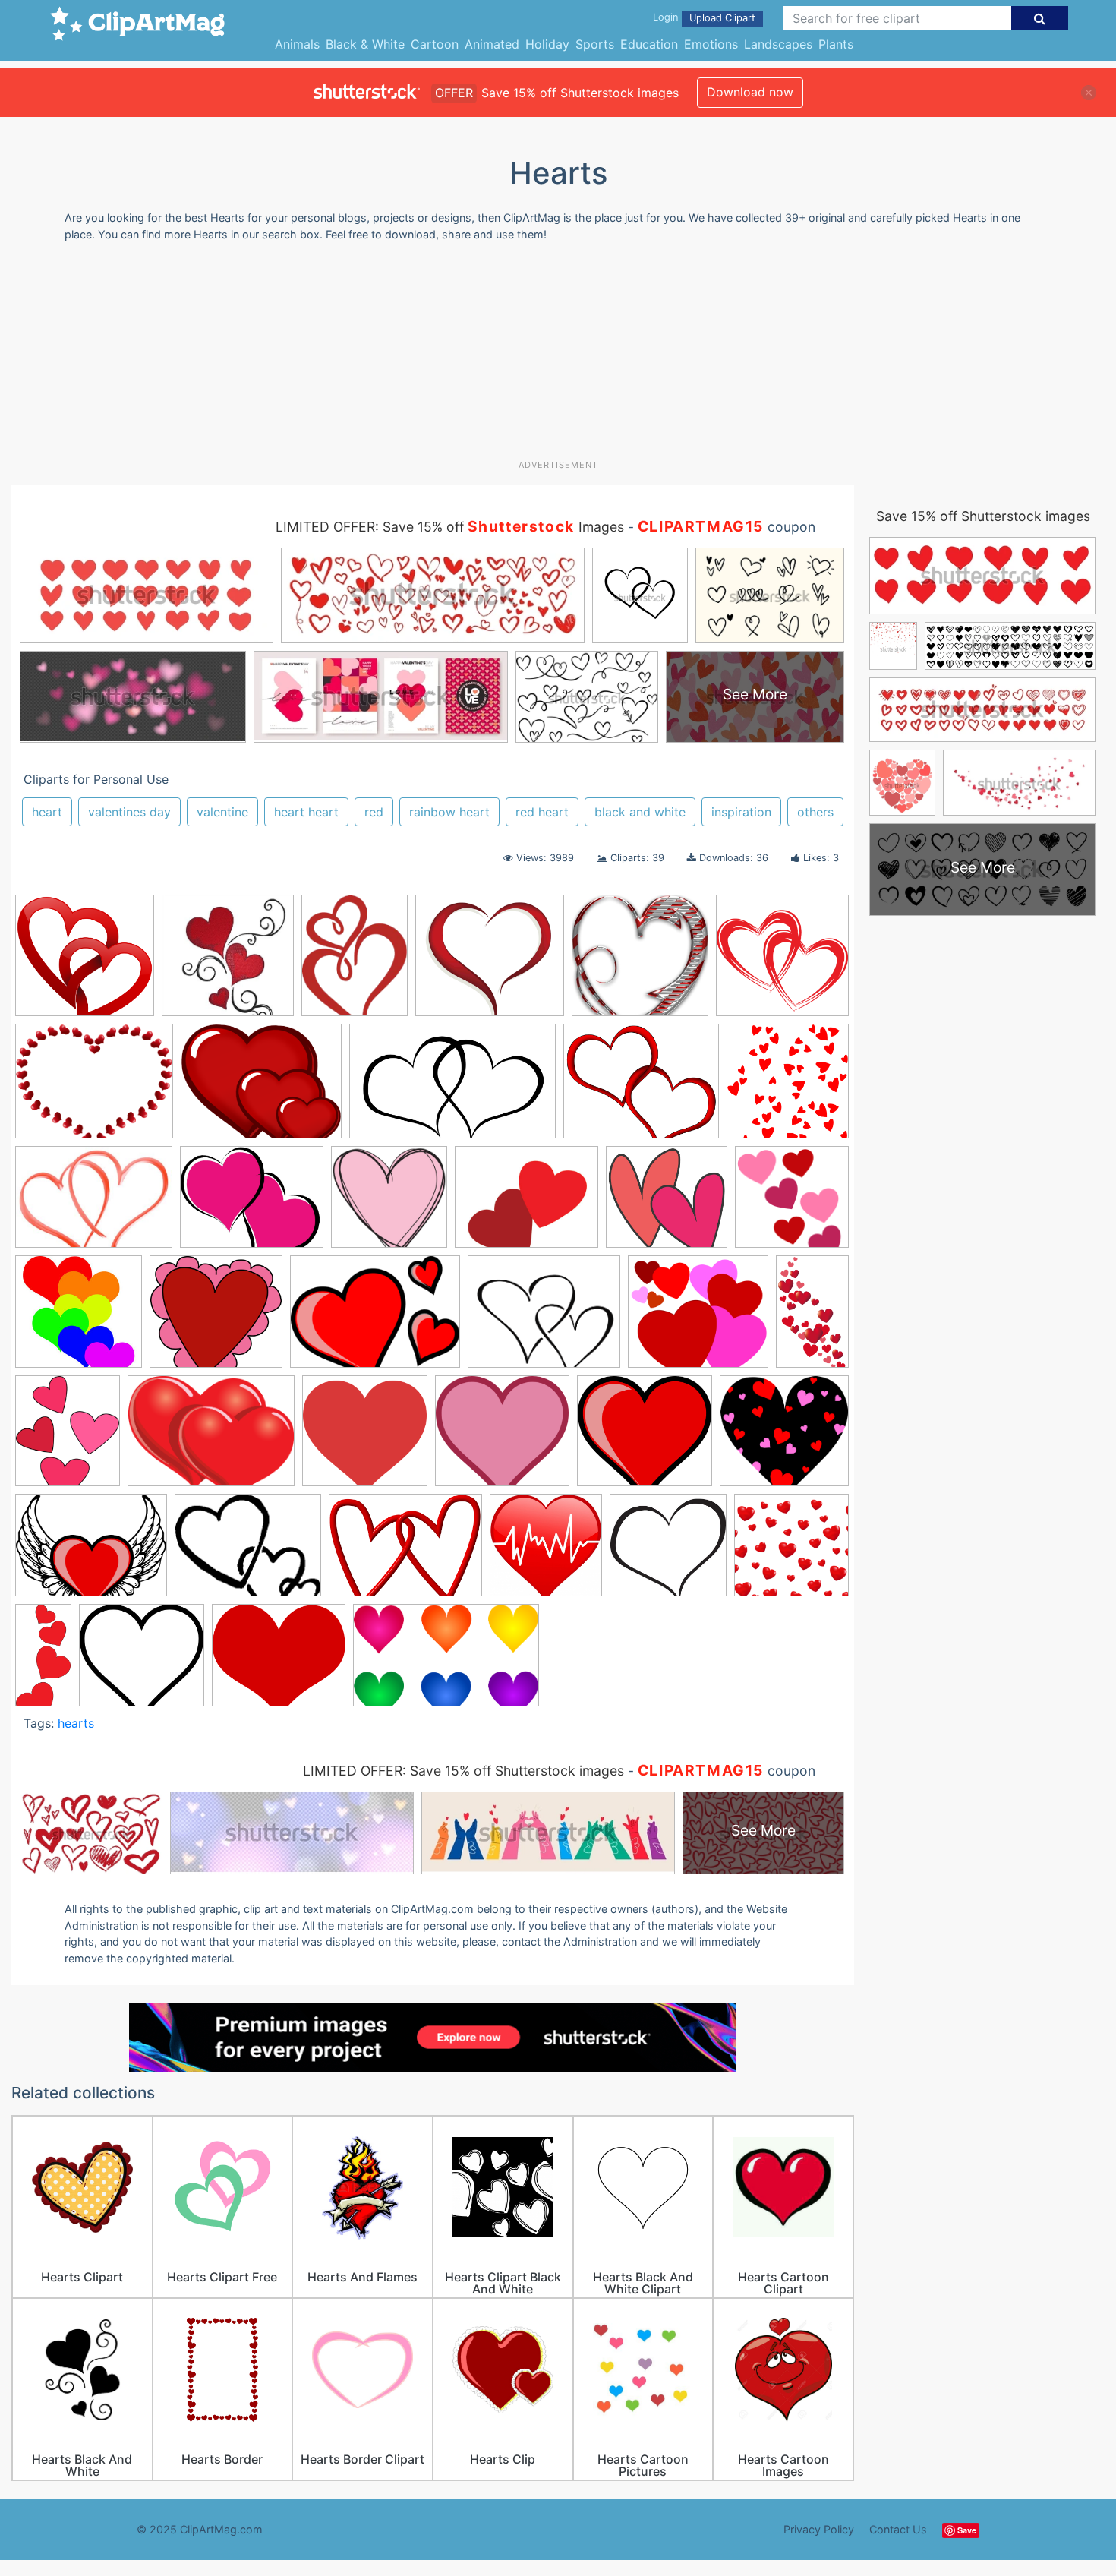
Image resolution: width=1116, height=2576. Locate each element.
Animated (492, 44)
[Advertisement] (558, 356)
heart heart (306, 812)
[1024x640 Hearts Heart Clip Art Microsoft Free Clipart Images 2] (452, 1089)
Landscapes (778, 44)
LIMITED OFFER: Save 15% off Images (450, 527)
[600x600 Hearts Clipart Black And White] (668, 1552)
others (815, 812)
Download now (750, 92)
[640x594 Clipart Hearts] (645, 1438)
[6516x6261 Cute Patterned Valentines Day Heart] (784, 1437)
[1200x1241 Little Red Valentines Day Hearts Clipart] (788, 1087)
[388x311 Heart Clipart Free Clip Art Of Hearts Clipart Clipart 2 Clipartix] (261, 1088)
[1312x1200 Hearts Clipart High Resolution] (490, 963)
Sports (595, 44)
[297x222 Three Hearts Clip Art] (375, 1319)
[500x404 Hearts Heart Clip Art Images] (526, 1204)
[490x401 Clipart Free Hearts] (94, 1089)
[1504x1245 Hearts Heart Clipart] (641, 1088)
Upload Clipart (722, 18)
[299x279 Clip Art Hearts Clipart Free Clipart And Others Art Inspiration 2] (502, 1438)
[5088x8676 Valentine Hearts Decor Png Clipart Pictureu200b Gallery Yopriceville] (812, 1317)
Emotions (711, 44)
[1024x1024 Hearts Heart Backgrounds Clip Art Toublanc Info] (791, 1551)
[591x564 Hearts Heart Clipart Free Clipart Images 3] (667, 1204)
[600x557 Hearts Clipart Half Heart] (142, 1662)
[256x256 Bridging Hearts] (365, 1438)
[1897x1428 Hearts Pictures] (211, 1438)
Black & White (365, 44)
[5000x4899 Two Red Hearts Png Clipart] (85, 963)
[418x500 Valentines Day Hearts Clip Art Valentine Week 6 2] (68, 1438)
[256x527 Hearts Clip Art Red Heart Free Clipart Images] (43, 1661)
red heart (542, 812)
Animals (297, 44)
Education (649, 44)
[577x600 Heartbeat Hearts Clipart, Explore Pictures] (546, 1552)
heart (47, 812)
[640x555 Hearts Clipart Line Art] (279, 1662)
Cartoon (435, 44)
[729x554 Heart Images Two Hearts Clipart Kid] (405, 1552)
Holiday (547, 44)
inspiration (741, 812)
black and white (640, 812)
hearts (76, 1723)
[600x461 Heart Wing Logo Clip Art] (91, 1552)
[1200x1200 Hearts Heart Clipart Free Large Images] (792, 1203)
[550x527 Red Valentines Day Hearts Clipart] (216, 1319)
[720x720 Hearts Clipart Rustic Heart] (389, 1204)
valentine (222, 812)
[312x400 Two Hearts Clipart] (355, 963)
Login (665, 17)
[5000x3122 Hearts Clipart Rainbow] (446, 1662)
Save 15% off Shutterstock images (983, 516)
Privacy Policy (819, 2529)
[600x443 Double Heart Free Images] (94, 1204)
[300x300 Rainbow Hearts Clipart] (79, 1319)
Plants (836, 44)
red (374, 812)
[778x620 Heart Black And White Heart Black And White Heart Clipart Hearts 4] (248, 1552)
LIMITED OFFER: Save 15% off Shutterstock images (463, 1771)
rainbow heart (449, 812)
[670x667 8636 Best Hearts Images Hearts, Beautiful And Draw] (640, 963)
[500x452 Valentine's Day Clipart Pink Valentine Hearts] (698, 1319)
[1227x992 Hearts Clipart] (252, 1204)
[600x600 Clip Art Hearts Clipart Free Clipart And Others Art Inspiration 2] (782, 961)
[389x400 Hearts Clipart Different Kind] (228, 963)
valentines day (129, 812)
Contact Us (898, 2529)
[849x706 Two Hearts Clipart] (544, 1319)
